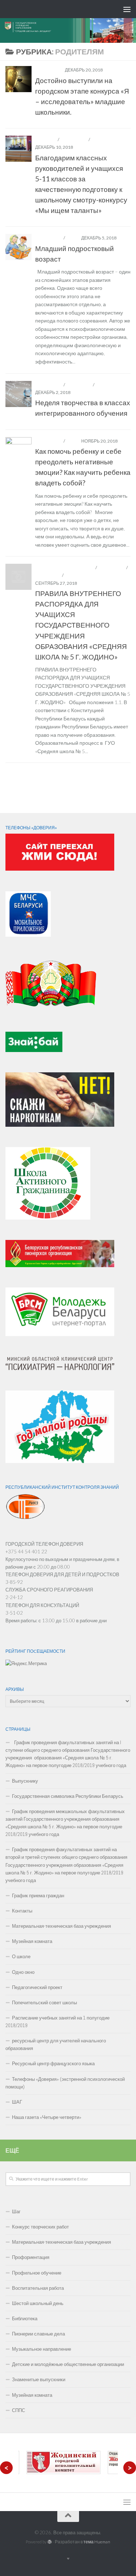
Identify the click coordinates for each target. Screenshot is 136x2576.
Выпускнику (25, 1781)
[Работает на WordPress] (50, 2542)
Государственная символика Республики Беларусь (68, 1796)
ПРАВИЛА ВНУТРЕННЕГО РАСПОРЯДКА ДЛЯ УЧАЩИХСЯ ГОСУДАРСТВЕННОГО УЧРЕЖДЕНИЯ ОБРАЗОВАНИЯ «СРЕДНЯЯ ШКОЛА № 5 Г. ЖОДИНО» (81, 625)
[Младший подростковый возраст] (18, 247)
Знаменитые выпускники (39, 2380)
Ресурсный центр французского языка (53, 2064)
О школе (21, 1957)
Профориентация (31, 2257)
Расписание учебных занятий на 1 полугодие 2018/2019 (57, 2022)
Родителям (49, 70)
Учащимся (104, 139)
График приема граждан (38, 1896)
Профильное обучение (37, 2273)
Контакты (22, 1911)
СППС (73, 238)
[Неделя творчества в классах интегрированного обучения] (18, 394)
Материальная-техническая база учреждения (61, 1926)
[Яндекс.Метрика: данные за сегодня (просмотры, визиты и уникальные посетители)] (26, 1663)
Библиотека (25, 2319)
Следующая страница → (95, 774)
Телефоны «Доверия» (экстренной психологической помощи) (65, 2083)
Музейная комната (32, 1941)
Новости (46, 139)
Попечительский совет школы (44, 2003)
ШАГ (17, 2102)
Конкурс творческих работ (40, 2227)
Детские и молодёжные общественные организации (68, 2364)
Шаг (16, 2212)
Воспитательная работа (65, 568)
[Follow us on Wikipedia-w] (130, 803)
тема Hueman (97, 2542)
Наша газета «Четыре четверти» (47, 2117)
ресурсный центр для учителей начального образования (56, 2045)
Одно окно (23, 1972)
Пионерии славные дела (38, 2334)
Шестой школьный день (38, 2303)
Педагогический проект (37, 1987)
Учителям (108, 385)
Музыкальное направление (42, 2349)
